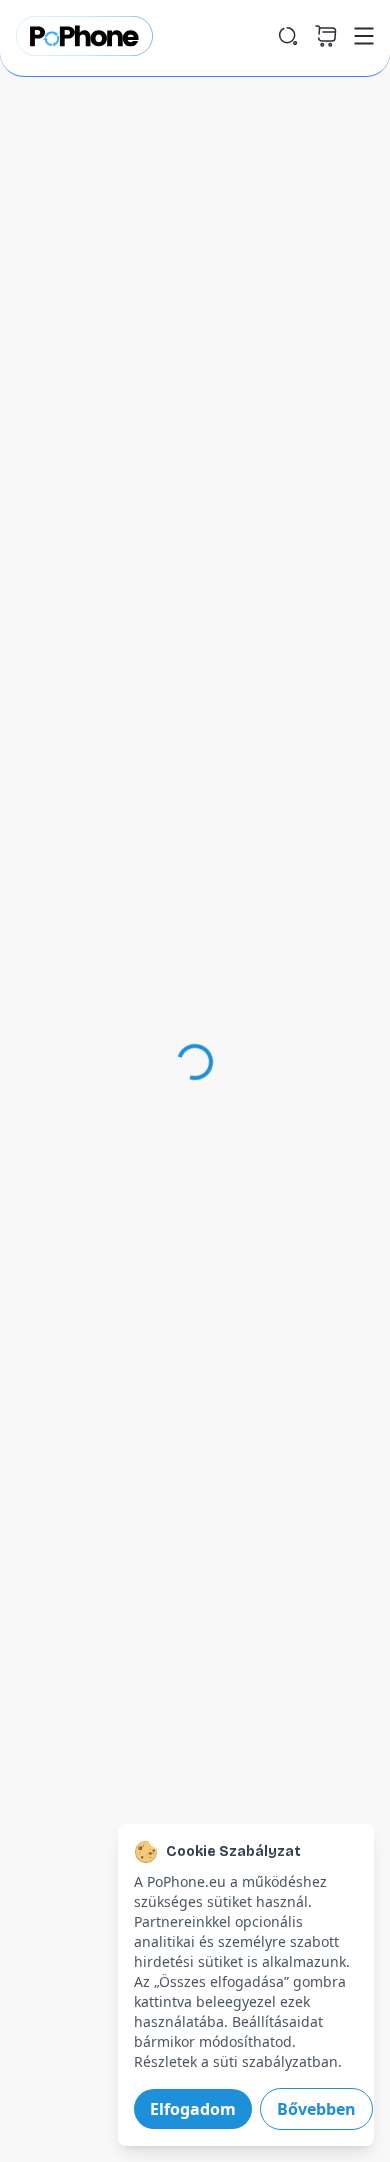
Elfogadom (193, 2109)
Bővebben (316, 2109)
